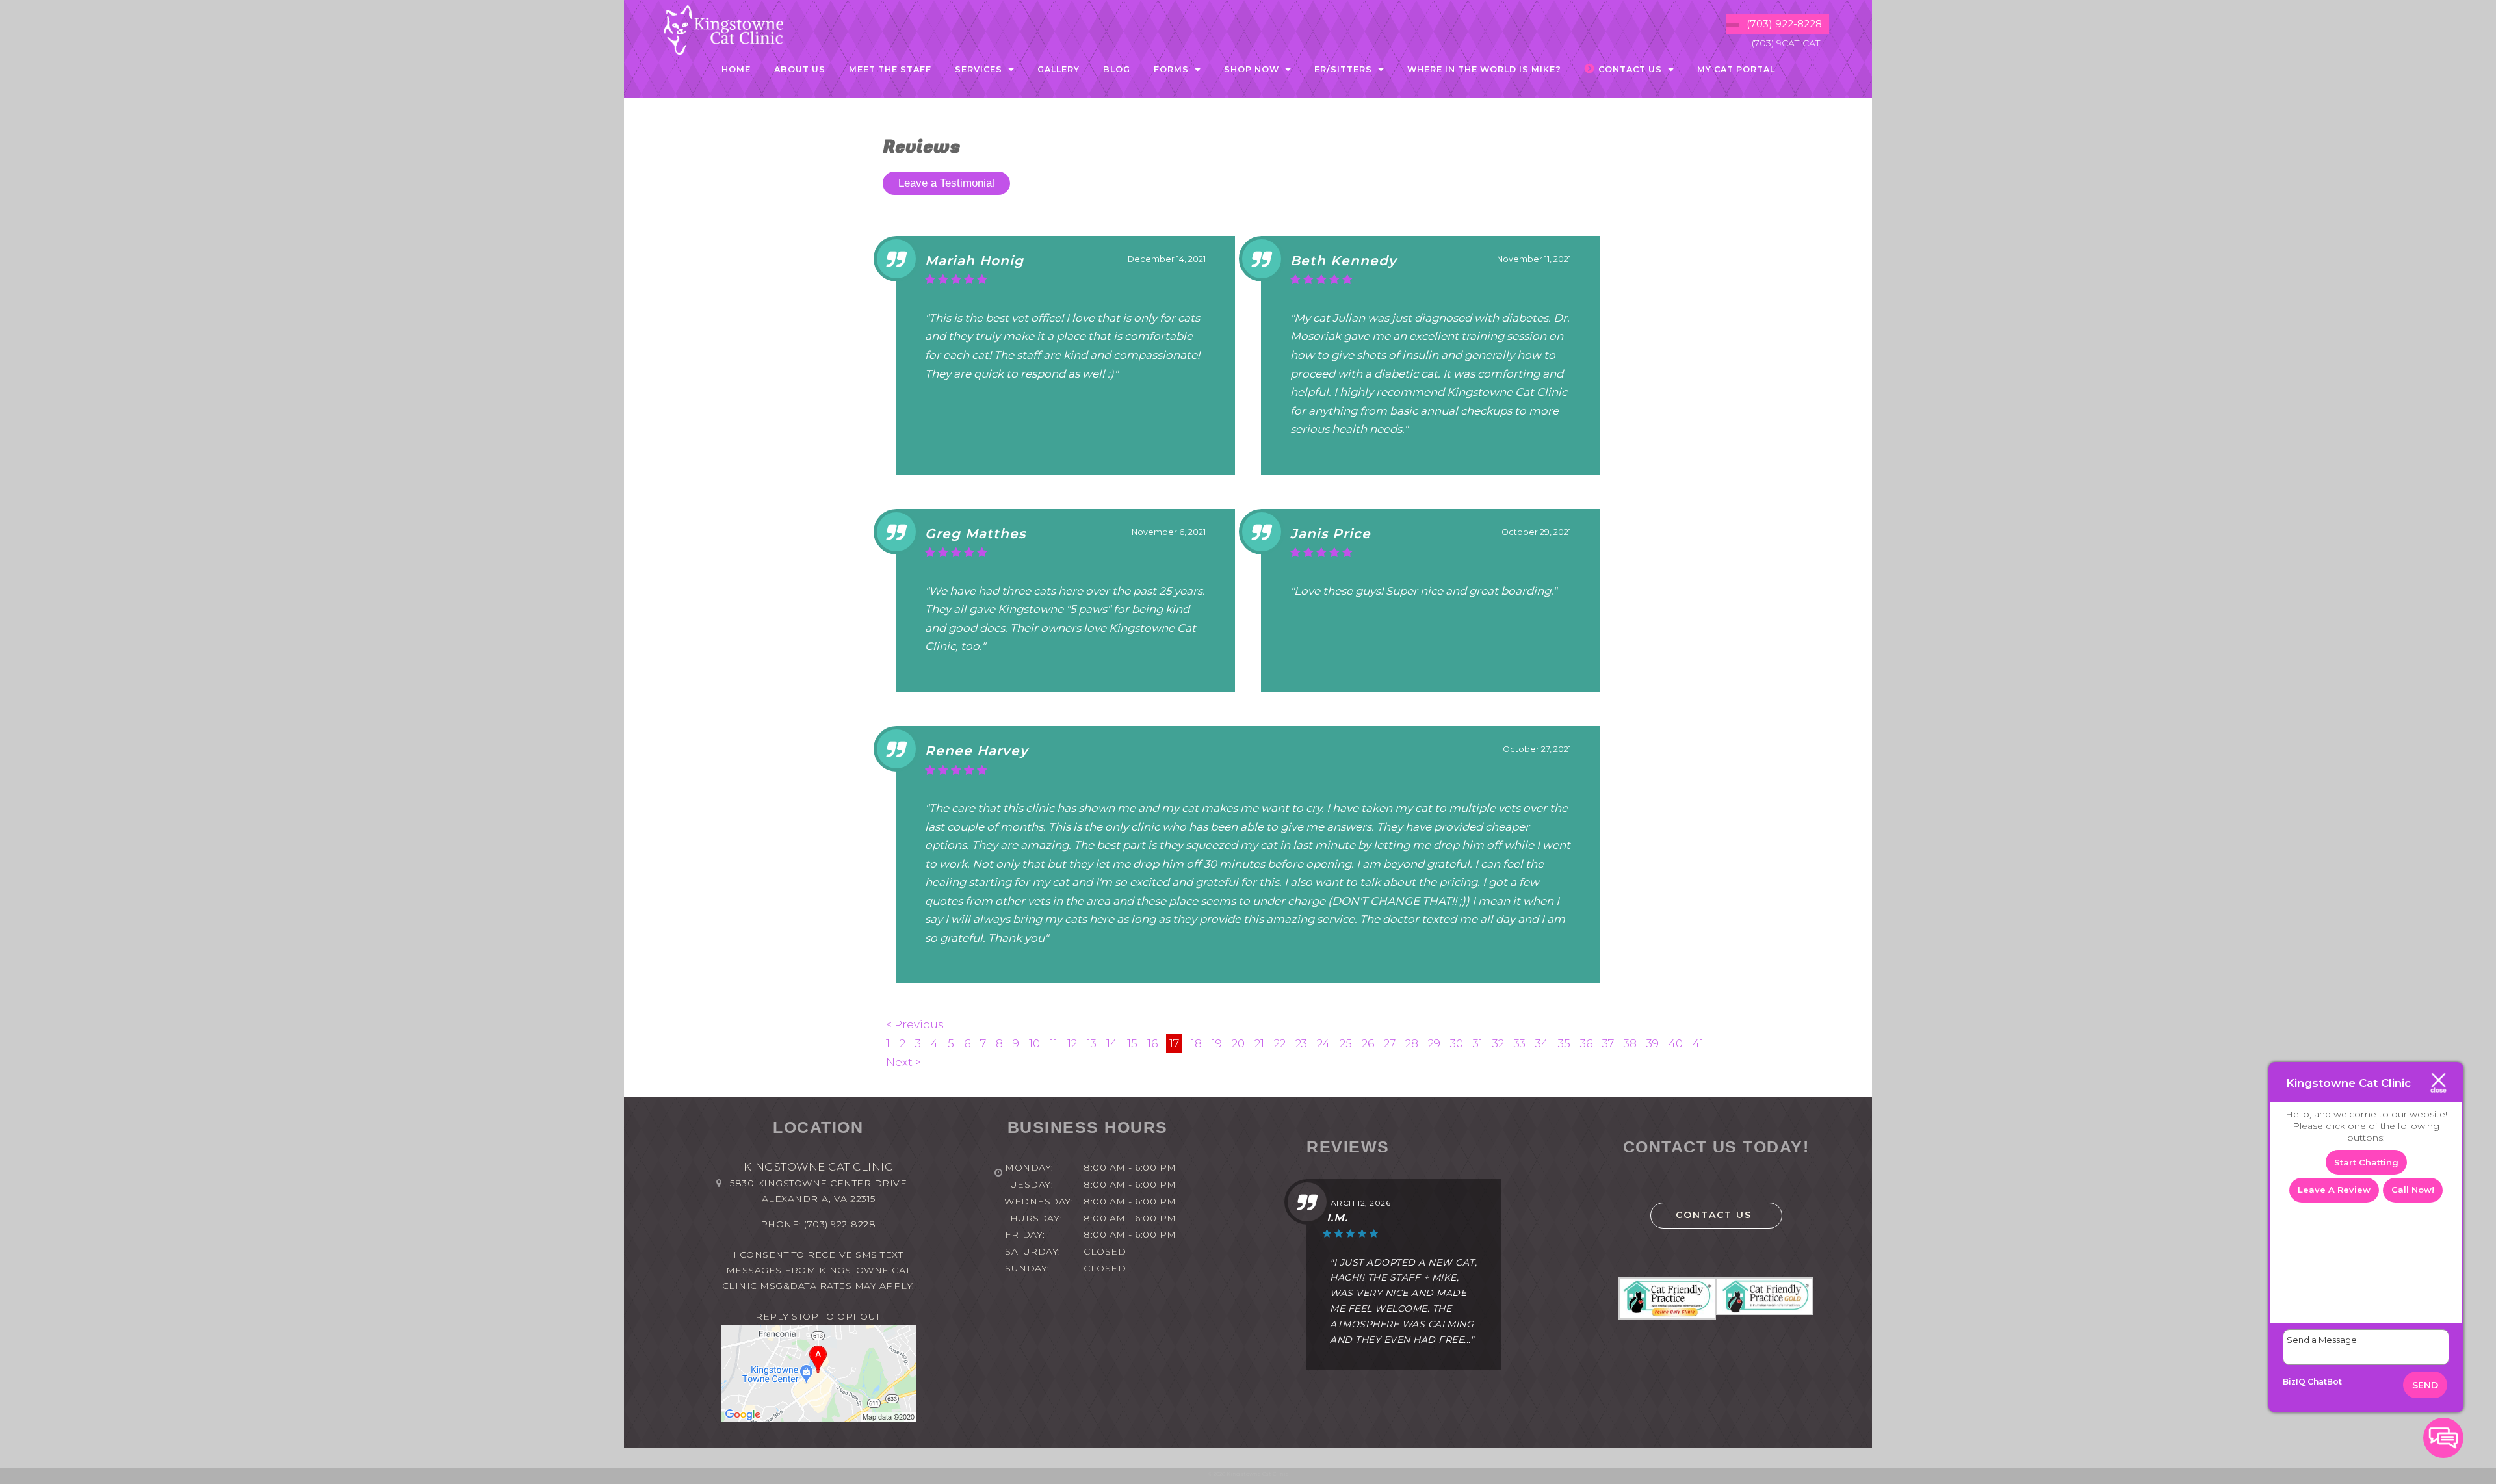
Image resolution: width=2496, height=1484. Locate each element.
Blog (1117, 69)
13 (1092, 1043)
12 (1072, 1043)
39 (1653, 1043)
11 (1054, 1043)
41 (1698, 1043)
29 (1434, 1043)
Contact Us (1714, 1215)
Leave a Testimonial (946, 183)
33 (1520, 1043)
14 (1112, 1043)
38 (1630, 1043)
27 (1390, 1043)
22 (1280, 1043)
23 (1301, 1043)
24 (1323, 1043)
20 (1238, 1043)
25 (1346, 1043)
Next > (903, 1062)
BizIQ (2294, 1382)
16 (1152, 1043)
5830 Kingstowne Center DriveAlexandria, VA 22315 (818, 1191)
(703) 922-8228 (840, 1224)
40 (1676, 1043)
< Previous (915, 1024)
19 (1217, 1043)
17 (1174, 1043)
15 (1132, 1043)
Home (736, 69)
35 (1564, 1043)
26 (1368, 1043)
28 (1412, 1043)
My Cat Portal (1736, 69)
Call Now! (2413, 1190)
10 (1034, 1043)
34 (1542, 1043)
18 (1196, 1043)
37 (1608, 1043)
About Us (800, 69)
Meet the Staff (890, 69)
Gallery (1059, 69)
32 (1498, 1043)
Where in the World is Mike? (1484, 69)
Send (2425, 1385)
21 (1259, 1043)
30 (1457, 1043)
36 (1586, 1043)
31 (1478, 1043)
